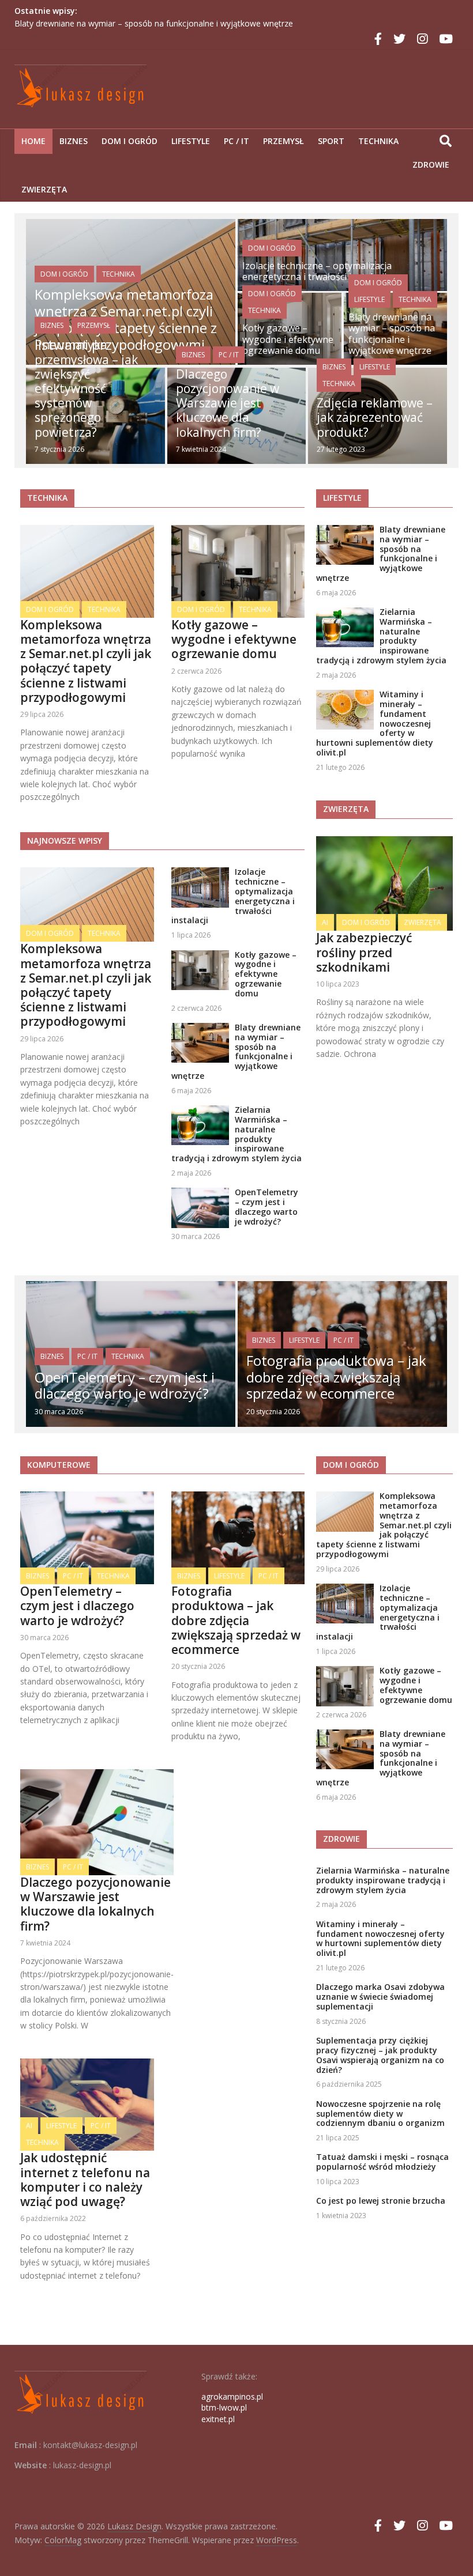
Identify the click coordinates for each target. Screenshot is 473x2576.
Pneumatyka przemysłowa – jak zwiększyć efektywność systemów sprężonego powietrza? (86, 388)
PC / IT (236, 141)
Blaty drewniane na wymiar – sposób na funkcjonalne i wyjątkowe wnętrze (154, 23)
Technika (378, 141)
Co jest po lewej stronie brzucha (381, 2201)
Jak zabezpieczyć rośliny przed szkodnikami (364, 952)
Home (33, 141)
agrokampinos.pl (232, 2396)
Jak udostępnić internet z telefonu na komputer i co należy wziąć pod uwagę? (85, 2180)
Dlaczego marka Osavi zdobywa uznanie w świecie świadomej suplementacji (380, 1997)
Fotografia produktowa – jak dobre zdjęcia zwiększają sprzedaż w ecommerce (336, 1377)
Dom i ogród (129, 141)
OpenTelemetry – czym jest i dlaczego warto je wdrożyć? (266, 1206)
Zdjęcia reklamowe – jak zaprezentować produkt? (375, 417)
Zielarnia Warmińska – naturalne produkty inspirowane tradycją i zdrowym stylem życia (236, 1134)
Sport (331, 141)
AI (325, 922)
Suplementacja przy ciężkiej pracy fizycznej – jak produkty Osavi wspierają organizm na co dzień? (380, 2055)
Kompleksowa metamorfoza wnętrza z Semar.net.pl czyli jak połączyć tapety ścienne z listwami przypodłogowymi (86, 661)
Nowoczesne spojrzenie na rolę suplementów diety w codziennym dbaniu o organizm (380, 2114)
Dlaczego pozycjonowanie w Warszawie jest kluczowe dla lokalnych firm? (228, 403)
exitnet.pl (218, 2419)
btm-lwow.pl (224, 2407)
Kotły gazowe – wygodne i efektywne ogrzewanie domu (288, 339)
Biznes (74, 141)
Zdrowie (431, 165)
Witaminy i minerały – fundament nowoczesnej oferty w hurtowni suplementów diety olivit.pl (380, 1938)
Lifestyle (191, 141)
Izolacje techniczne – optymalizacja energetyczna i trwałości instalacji (317, 271)
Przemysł (284, 141)
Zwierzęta (44, 189)
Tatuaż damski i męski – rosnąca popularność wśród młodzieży (382, 2162)
